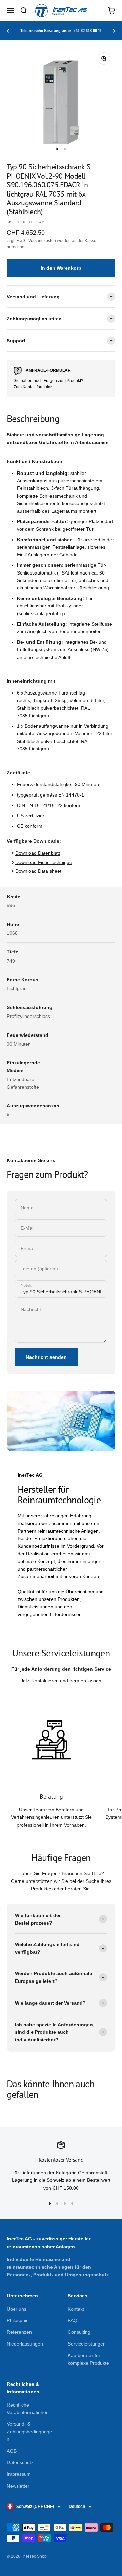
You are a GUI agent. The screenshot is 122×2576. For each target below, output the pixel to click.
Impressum (19, 2474)
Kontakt (76, 2309)
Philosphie (18, 2320)
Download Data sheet (38, 871)
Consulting (79, 2332)
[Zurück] (8, 31)
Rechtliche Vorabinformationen (28, 2409)
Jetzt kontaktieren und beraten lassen (61, 1681)
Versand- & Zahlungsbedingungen (29, 2431)
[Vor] (114, 31)
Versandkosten (42, 241)
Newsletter (18, 2486)
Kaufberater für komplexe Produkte (88, 2359)
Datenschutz (20, 2462)
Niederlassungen (25, 2344)
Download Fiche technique (44, 862)
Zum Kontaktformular (33, 387)
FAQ (73, 2320)
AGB (12, 2451)
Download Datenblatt (38, 853)
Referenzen (19, 2332)
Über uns (17, 2309)
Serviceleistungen (87, 2344)
